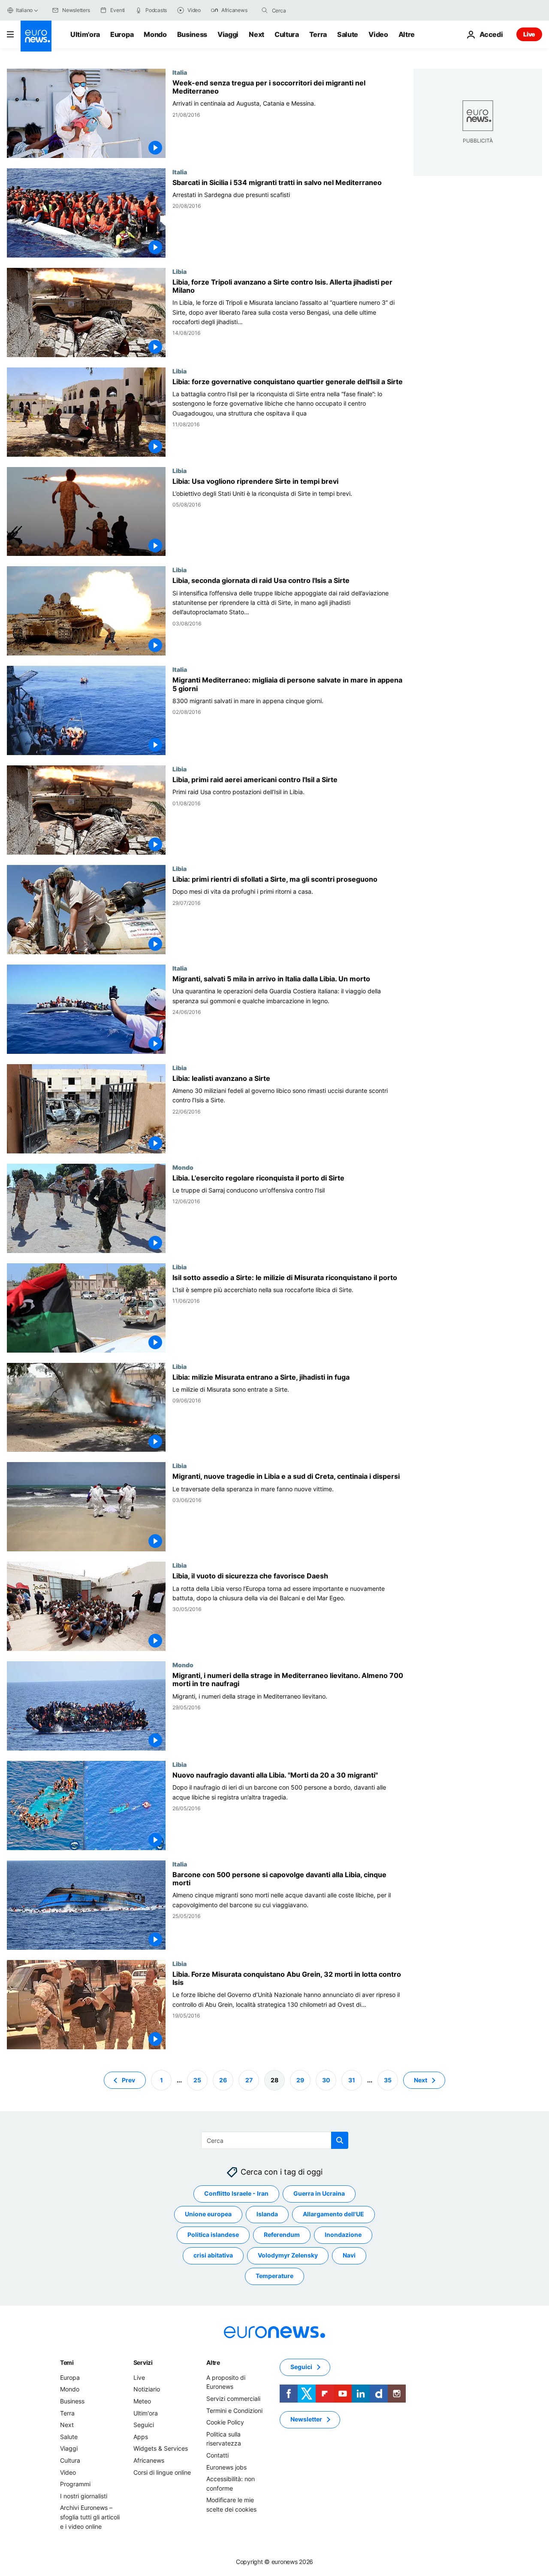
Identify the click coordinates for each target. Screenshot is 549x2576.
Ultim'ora (85, 34)
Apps (141, 2437)
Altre (213, 2362)
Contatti (217, 2455)
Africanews (149, 2460)
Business (192, 34)
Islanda (267, 2214)
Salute (348, 34)
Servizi (143, 2362)
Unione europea (208, 2214)
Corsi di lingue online (162, 2472)
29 (300, 2080)
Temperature (274, 2276)
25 (197, 2080)
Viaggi (228, 34)
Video (378, 34)
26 (223, 2080)
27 (249, 2080)
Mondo (155, 34)
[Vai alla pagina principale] (36, 36)
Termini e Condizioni (234, 2410)
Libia (179, 271)
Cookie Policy (225, 2422)
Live (529, 34)
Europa (122, 34)
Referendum (282, 2235)
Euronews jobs (226, 2467)
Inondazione (343, 2235)
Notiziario (147, 2389)
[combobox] (308, 10)
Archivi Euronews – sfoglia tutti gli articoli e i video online (90, 2517)
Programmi (75, 2484)
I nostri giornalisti (84, 2496)
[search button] (265, 10)
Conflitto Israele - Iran (236, 2193)
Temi (67, 2362)
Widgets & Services (161, 2448)
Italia (180, 72)
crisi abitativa (213, 2255)
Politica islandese (213, 2235)
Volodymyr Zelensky (288, 2255)
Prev (128, 2080)
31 (352, 2080)
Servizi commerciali (233, 2399)
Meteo (142, 2401)
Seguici (144, 2425)
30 (326, 2080)
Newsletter (306, 2419)
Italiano (24, 10)
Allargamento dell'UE (333, 2214)
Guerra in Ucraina (319, 2193)
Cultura (287, 34)
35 (388, 2080)
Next (256, 34)
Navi (349, 2255)
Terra (318, 34)
